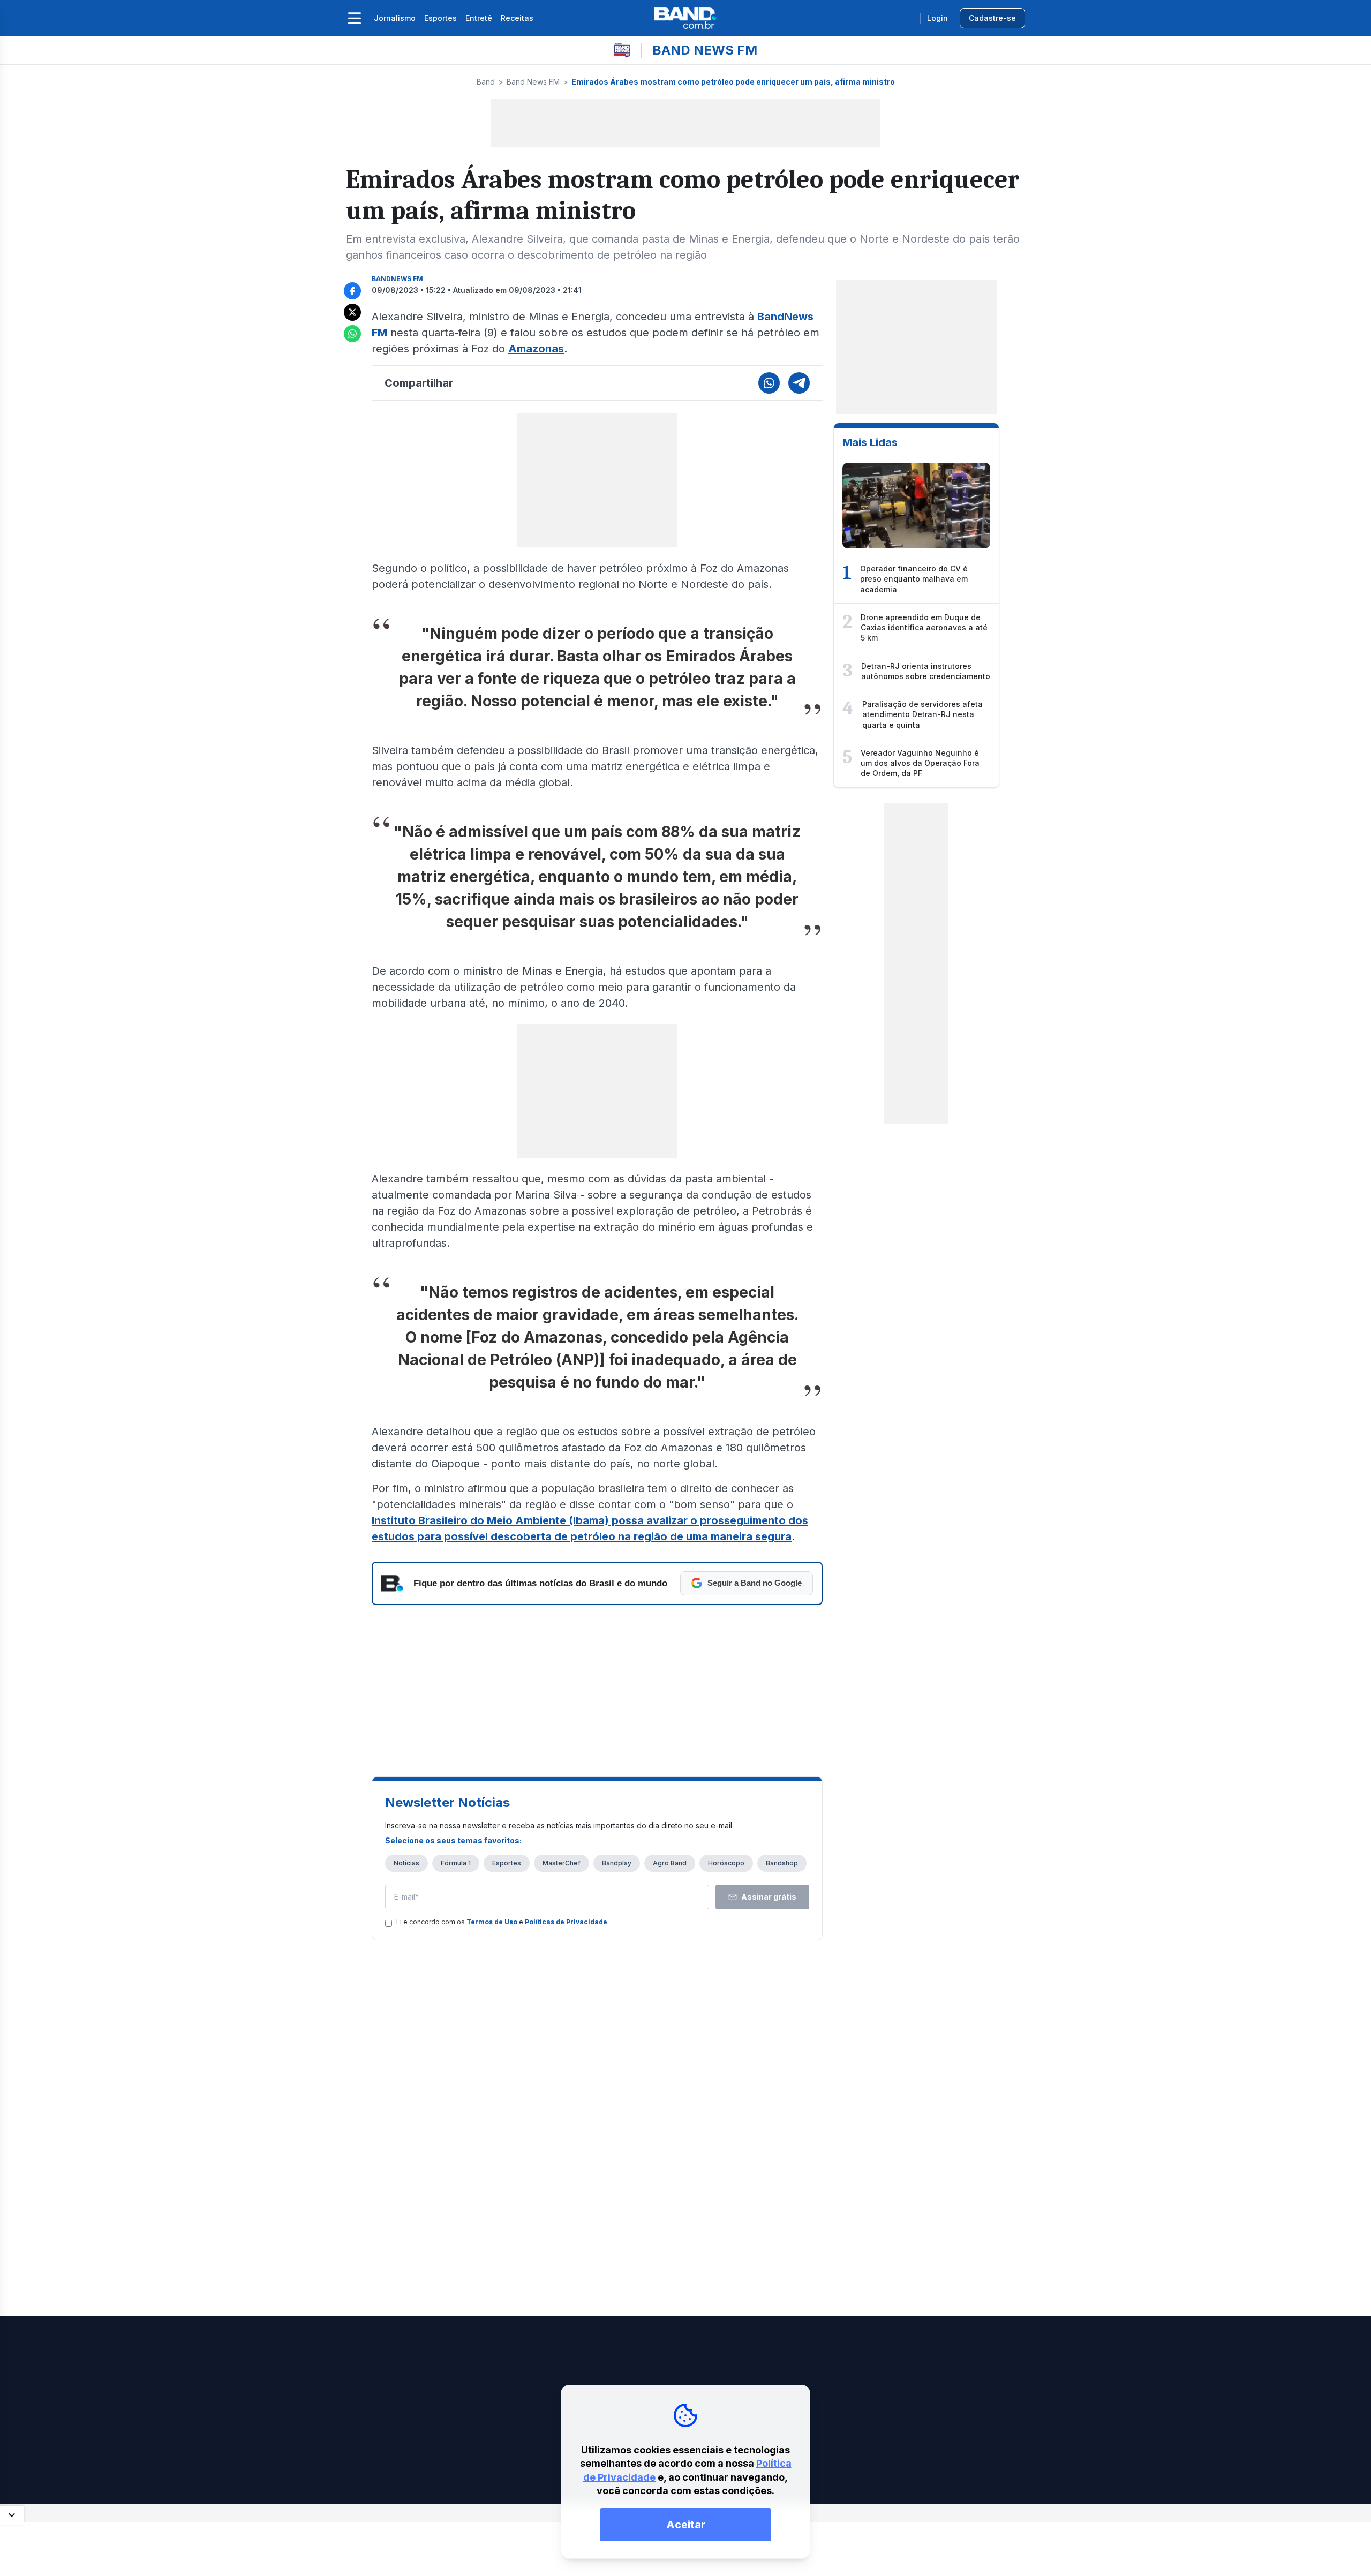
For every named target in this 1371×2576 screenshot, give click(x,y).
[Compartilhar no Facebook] (352, 291)
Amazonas (536, 349)
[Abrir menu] (355, 18)
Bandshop (782, 1863)
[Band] (685, 18)
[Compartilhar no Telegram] (799, 383)
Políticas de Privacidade (566, 1922)
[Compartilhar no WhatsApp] (352, 334)
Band (486, 82)
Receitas (517, 18)
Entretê (479, 18)
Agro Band (670, 1863)
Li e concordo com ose (502, 1922)
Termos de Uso (492, 1922)
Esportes (440, 18)
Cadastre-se (992, 18)
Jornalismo (395, 18)
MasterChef (562, 1863)
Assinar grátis (769, 1897)
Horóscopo (726, 1863)
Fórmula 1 (456, 1863)
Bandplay (617, 1863)
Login (937, 18)
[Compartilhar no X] (352, 312)
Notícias (406, 1863)
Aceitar (686, 2525)
